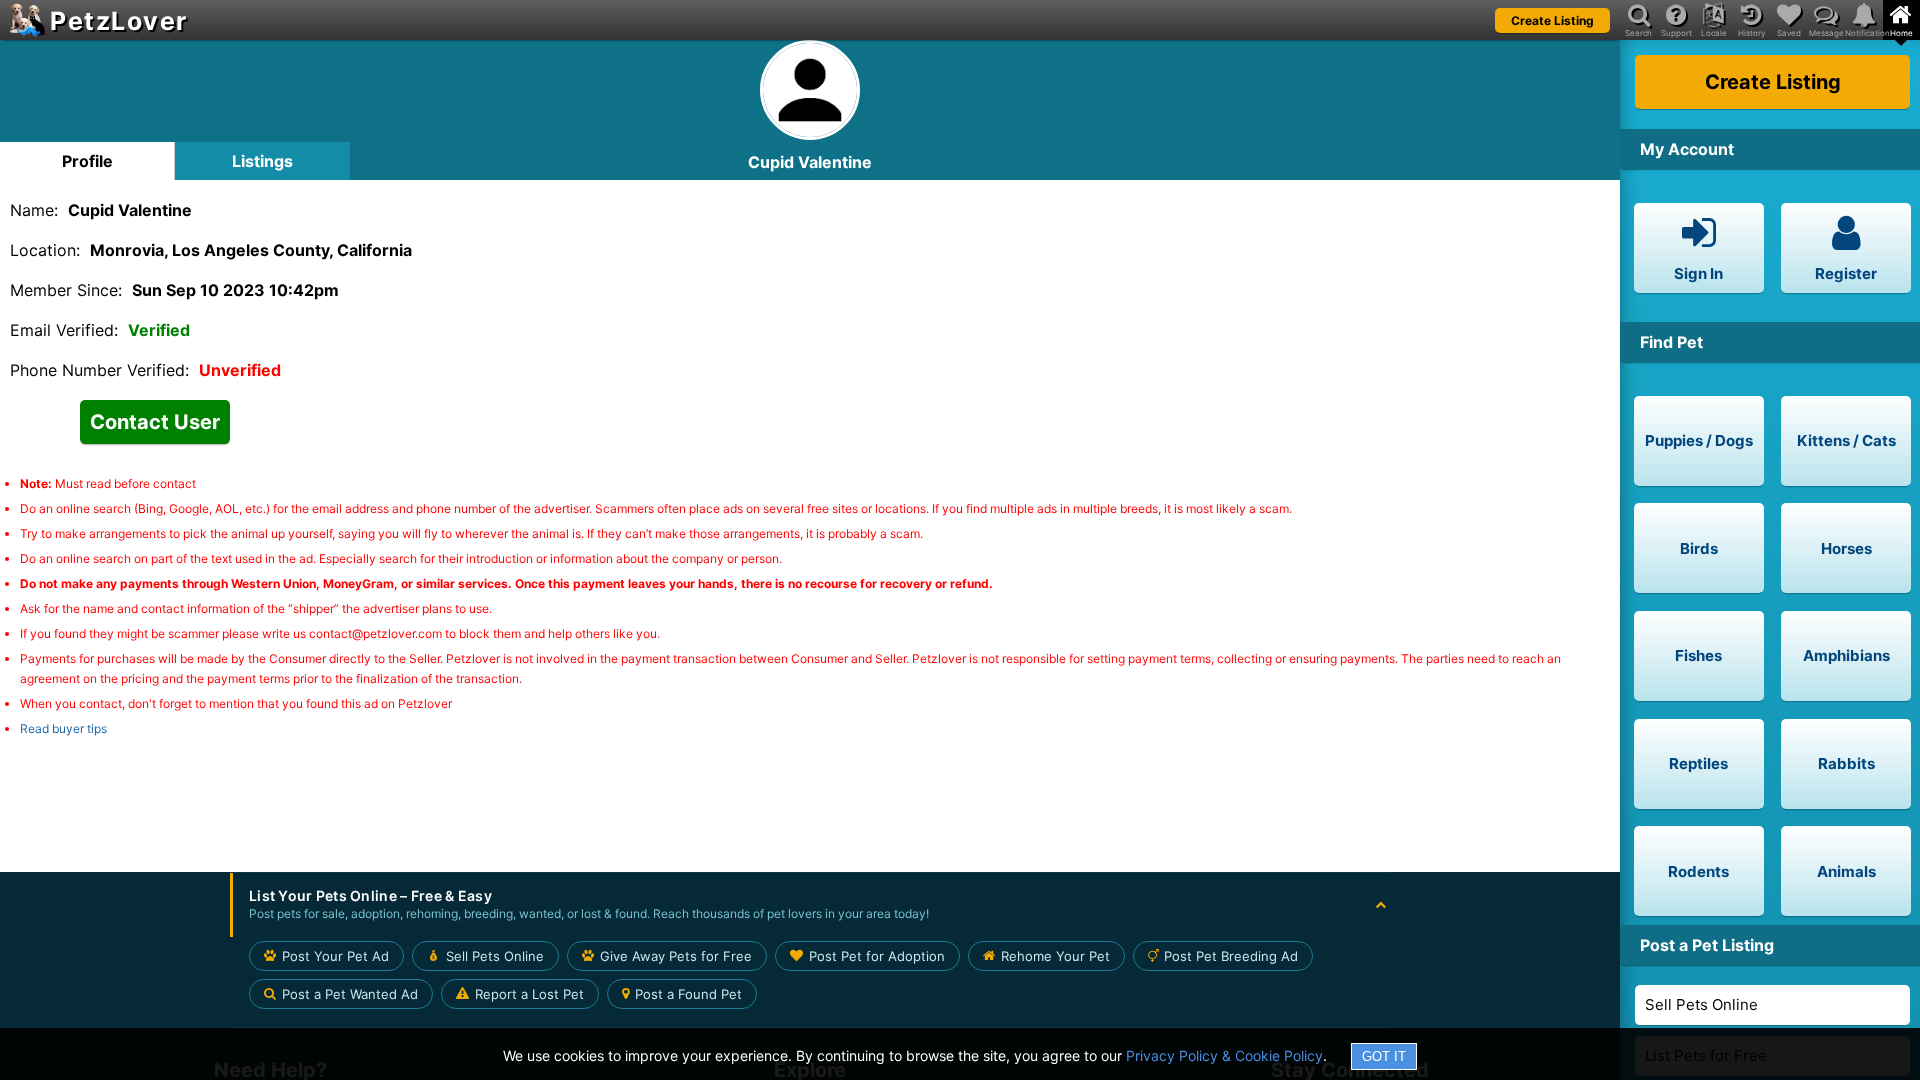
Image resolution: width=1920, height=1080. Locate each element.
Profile (87, 161)
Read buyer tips (63, 728)
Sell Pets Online (1701, 1004)
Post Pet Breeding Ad (1231, 956)
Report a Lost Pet (529, 994)
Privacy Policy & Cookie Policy (1224, 1055)
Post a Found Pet (688, 994)
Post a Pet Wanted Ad (350, 994)
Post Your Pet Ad (335, 956)
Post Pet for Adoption (877, 956)
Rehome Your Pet (1055, 956)
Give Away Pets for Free (676, 956)
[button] (810, 905)
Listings (262, 161)
